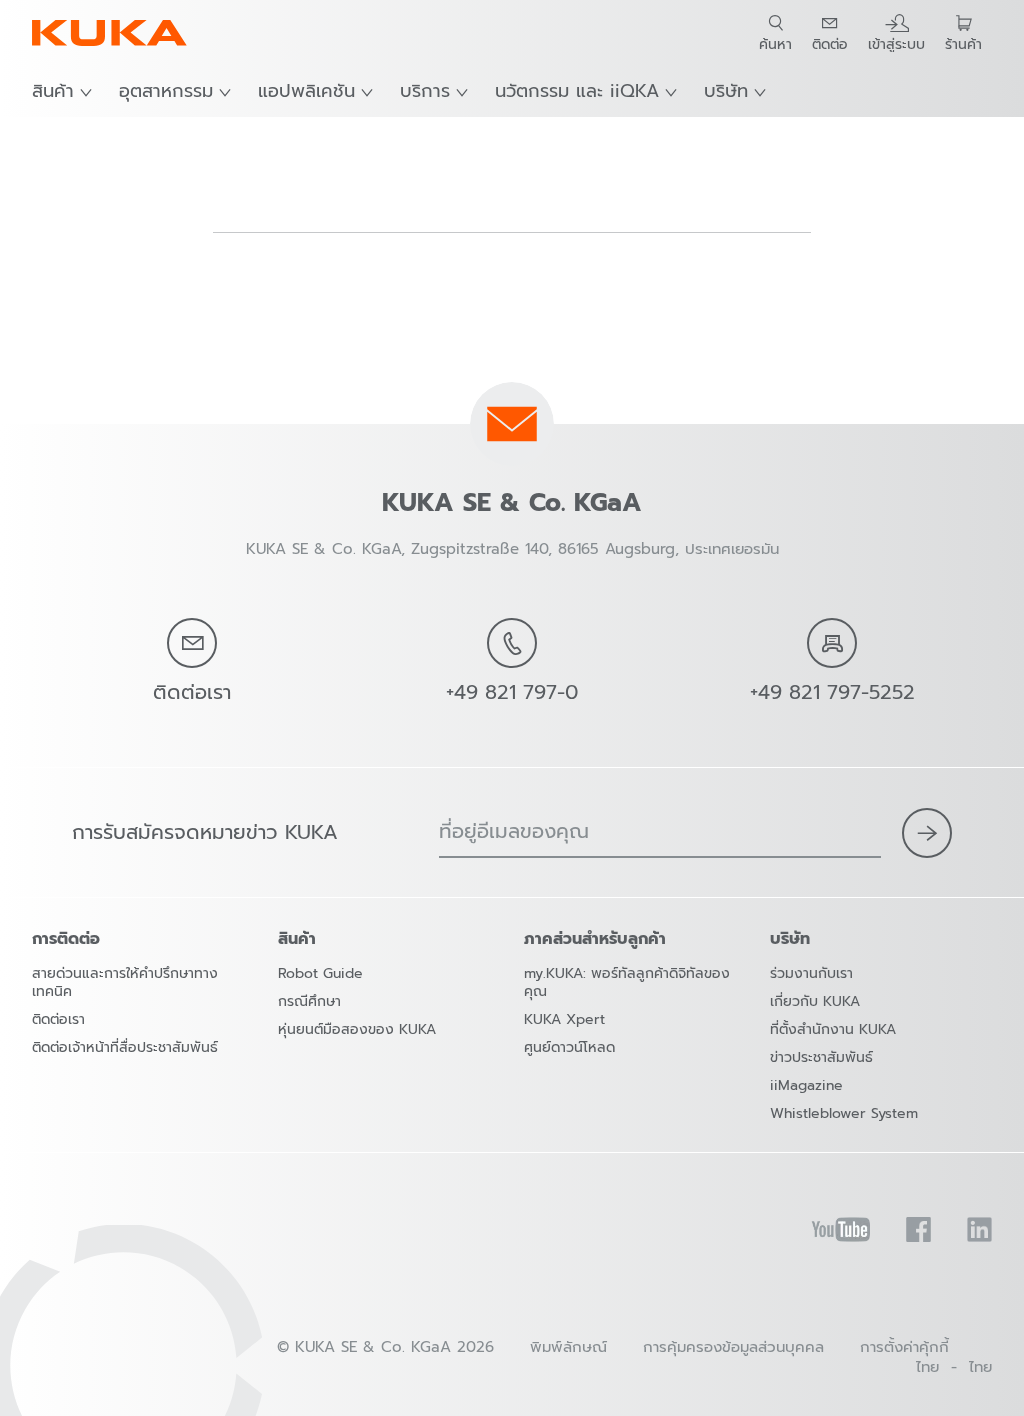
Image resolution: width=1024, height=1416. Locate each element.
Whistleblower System (844, 1113)
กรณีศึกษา (309, 1001)
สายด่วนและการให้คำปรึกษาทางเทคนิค (125, 982)
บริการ (425, 91)
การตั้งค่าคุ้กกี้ (904, 1347)
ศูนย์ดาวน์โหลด (569, 1047)
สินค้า (53, 91)
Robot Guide (320, 973)
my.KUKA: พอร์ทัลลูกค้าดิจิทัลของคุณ (627, 982)
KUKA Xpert (564, 1019)
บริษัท (726, 91)
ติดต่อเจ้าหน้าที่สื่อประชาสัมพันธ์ (125, 1047)
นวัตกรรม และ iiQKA (577, 91)
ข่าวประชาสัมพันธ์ (821, 1057)
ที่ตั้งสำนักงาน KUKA (833, 1029)
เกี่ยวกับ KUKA (815, 1001)
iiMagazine (806, 1085)
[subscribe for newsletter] (927, 833)
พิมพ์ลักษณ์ (568, 1347)
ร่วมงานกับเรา (811, 973)
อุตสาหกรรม (166, 91)
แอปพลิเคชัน (306, 91)
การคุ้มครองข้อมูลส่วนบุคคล (733, 1347)
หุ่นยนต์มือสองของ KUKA (357, 1029)
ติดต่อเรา (58, 1019)
